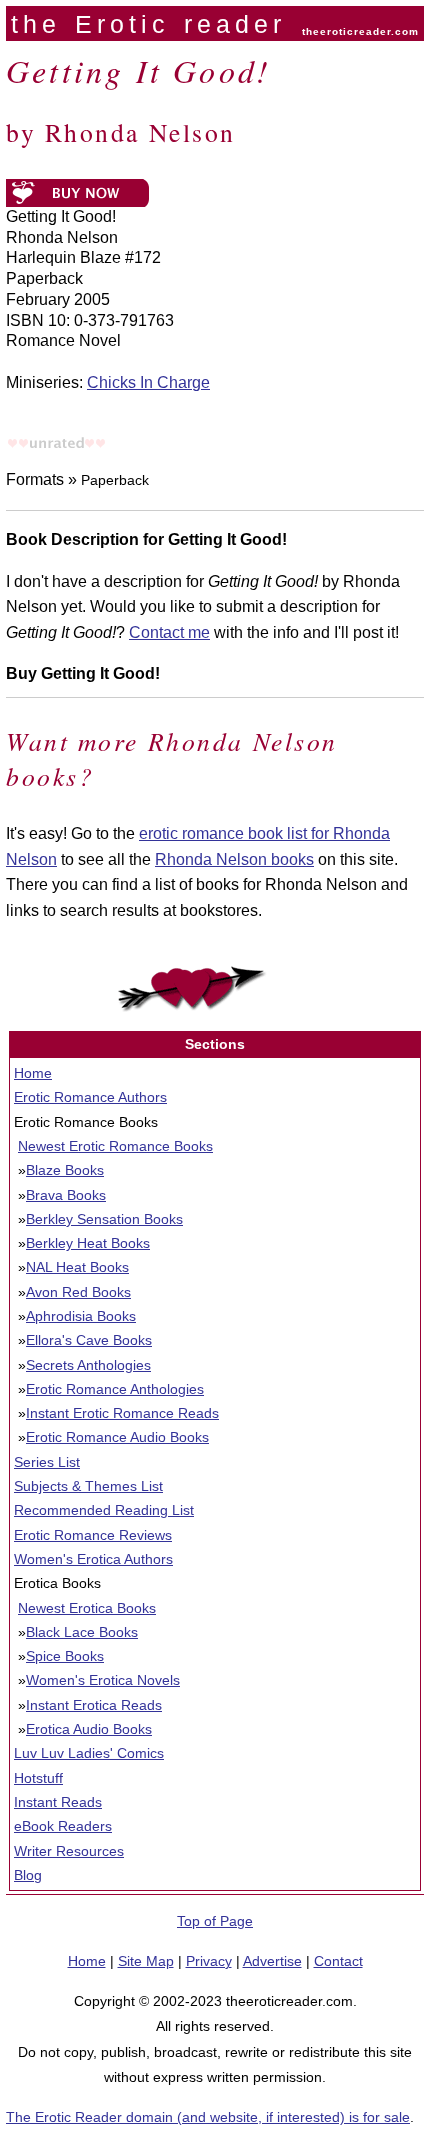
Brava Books (66, 1195)
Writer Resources (69, 1851)
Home (33, 1073)
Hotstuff (38, 1778)
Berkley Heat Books (88, 1243)
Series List (47, 1462)
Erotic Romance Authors (90, 1097)
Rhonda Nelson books (234, 859)
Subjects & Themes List (88, 1486)
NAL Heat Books (77, 1267)
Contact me (169, 632)
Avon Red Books (78, 1292)
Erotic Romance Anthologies (115, 1389)
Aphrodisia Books (81, 1316)
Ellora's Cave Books (89, 1340)
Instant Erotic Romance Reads (122, 1413)
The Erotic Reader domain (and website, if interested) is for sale (208, 2117)
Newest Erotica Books (87, 1608)
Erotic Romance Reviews (93, 1535)
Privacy (209, 1961)
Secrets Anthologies (88, 1365)
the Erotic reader (148, 24)
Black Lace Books (82, 1632)
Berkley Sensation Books (104, 1219)
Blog (28, 1875)
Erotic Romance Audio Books (117, 1437)
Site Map (146, 1961)
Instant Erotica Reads (94, 1705)
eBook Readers (63, 1826)
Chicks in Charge (148, 382)
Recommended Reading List (104, 1510)
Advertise (272, 1961)
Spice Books (65, 1656)
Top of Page (215, 1921)
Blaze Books (65, 1170)
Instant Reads (58, 1802)
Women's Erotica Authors (93, 1559)
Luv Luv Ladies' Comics (89, 1753)
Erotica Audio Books (89, 1729)
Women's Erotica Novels (103, 1680)
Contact (338, 1961)
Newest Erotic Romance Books (115, 1146)
